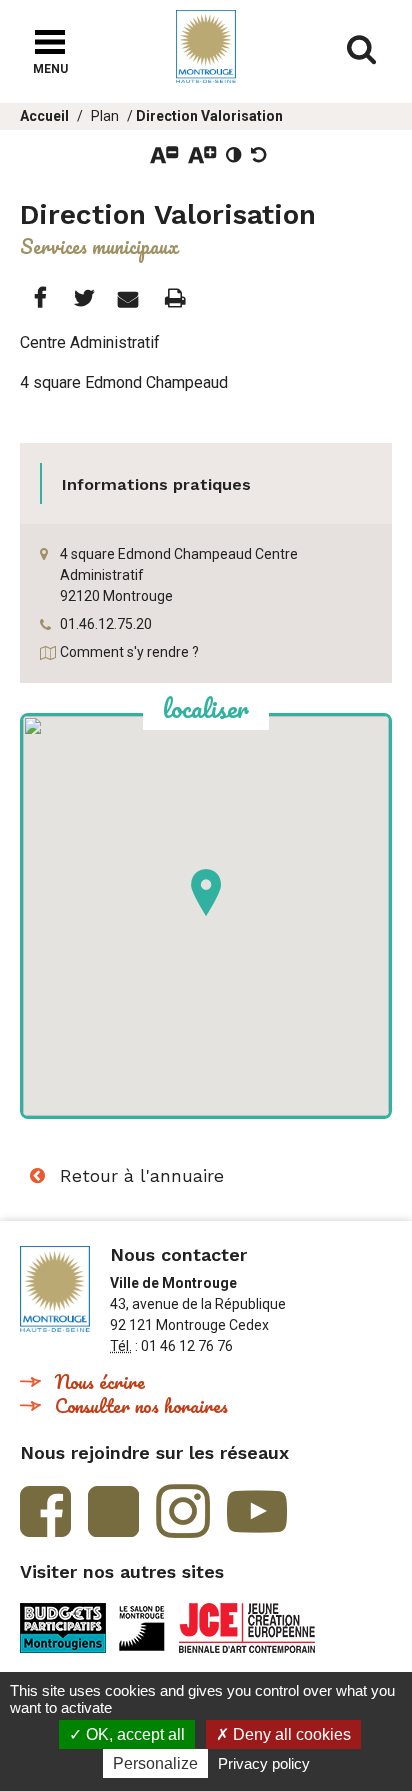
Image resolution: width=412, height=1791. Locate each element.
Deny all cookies (290, 1734)
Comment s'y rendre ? (129, 652)
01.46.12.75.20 (106, 624)
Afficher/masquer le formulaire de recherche (362, 50)
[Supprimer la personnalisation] (259, 155)
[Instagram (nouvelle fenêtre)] (183, 1511)
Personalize (155, 1763)
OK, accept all (133, 1734)
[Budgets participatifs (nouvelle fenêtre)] (63, 1628)
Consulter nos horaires (141, 1405)
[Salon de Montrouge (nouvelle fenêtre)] (142, 1628)
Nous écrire (100, 1381)
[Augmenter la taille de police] (202, 155)
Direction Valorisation (209, 116)
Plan (105, 116)
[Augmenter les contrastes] (234, 155)
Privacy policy (264, 1763)
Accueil (44, 116)
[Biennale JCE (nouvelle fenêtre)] (247, 1628)
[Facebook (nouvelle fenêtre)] (45, 1511)
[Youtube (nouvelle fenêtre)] (257, 1511)
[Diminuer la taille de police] (164, 155)
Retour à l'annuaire (142, 1176)
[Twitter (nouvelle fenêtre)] (113, 1511)
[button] (206, 892)
